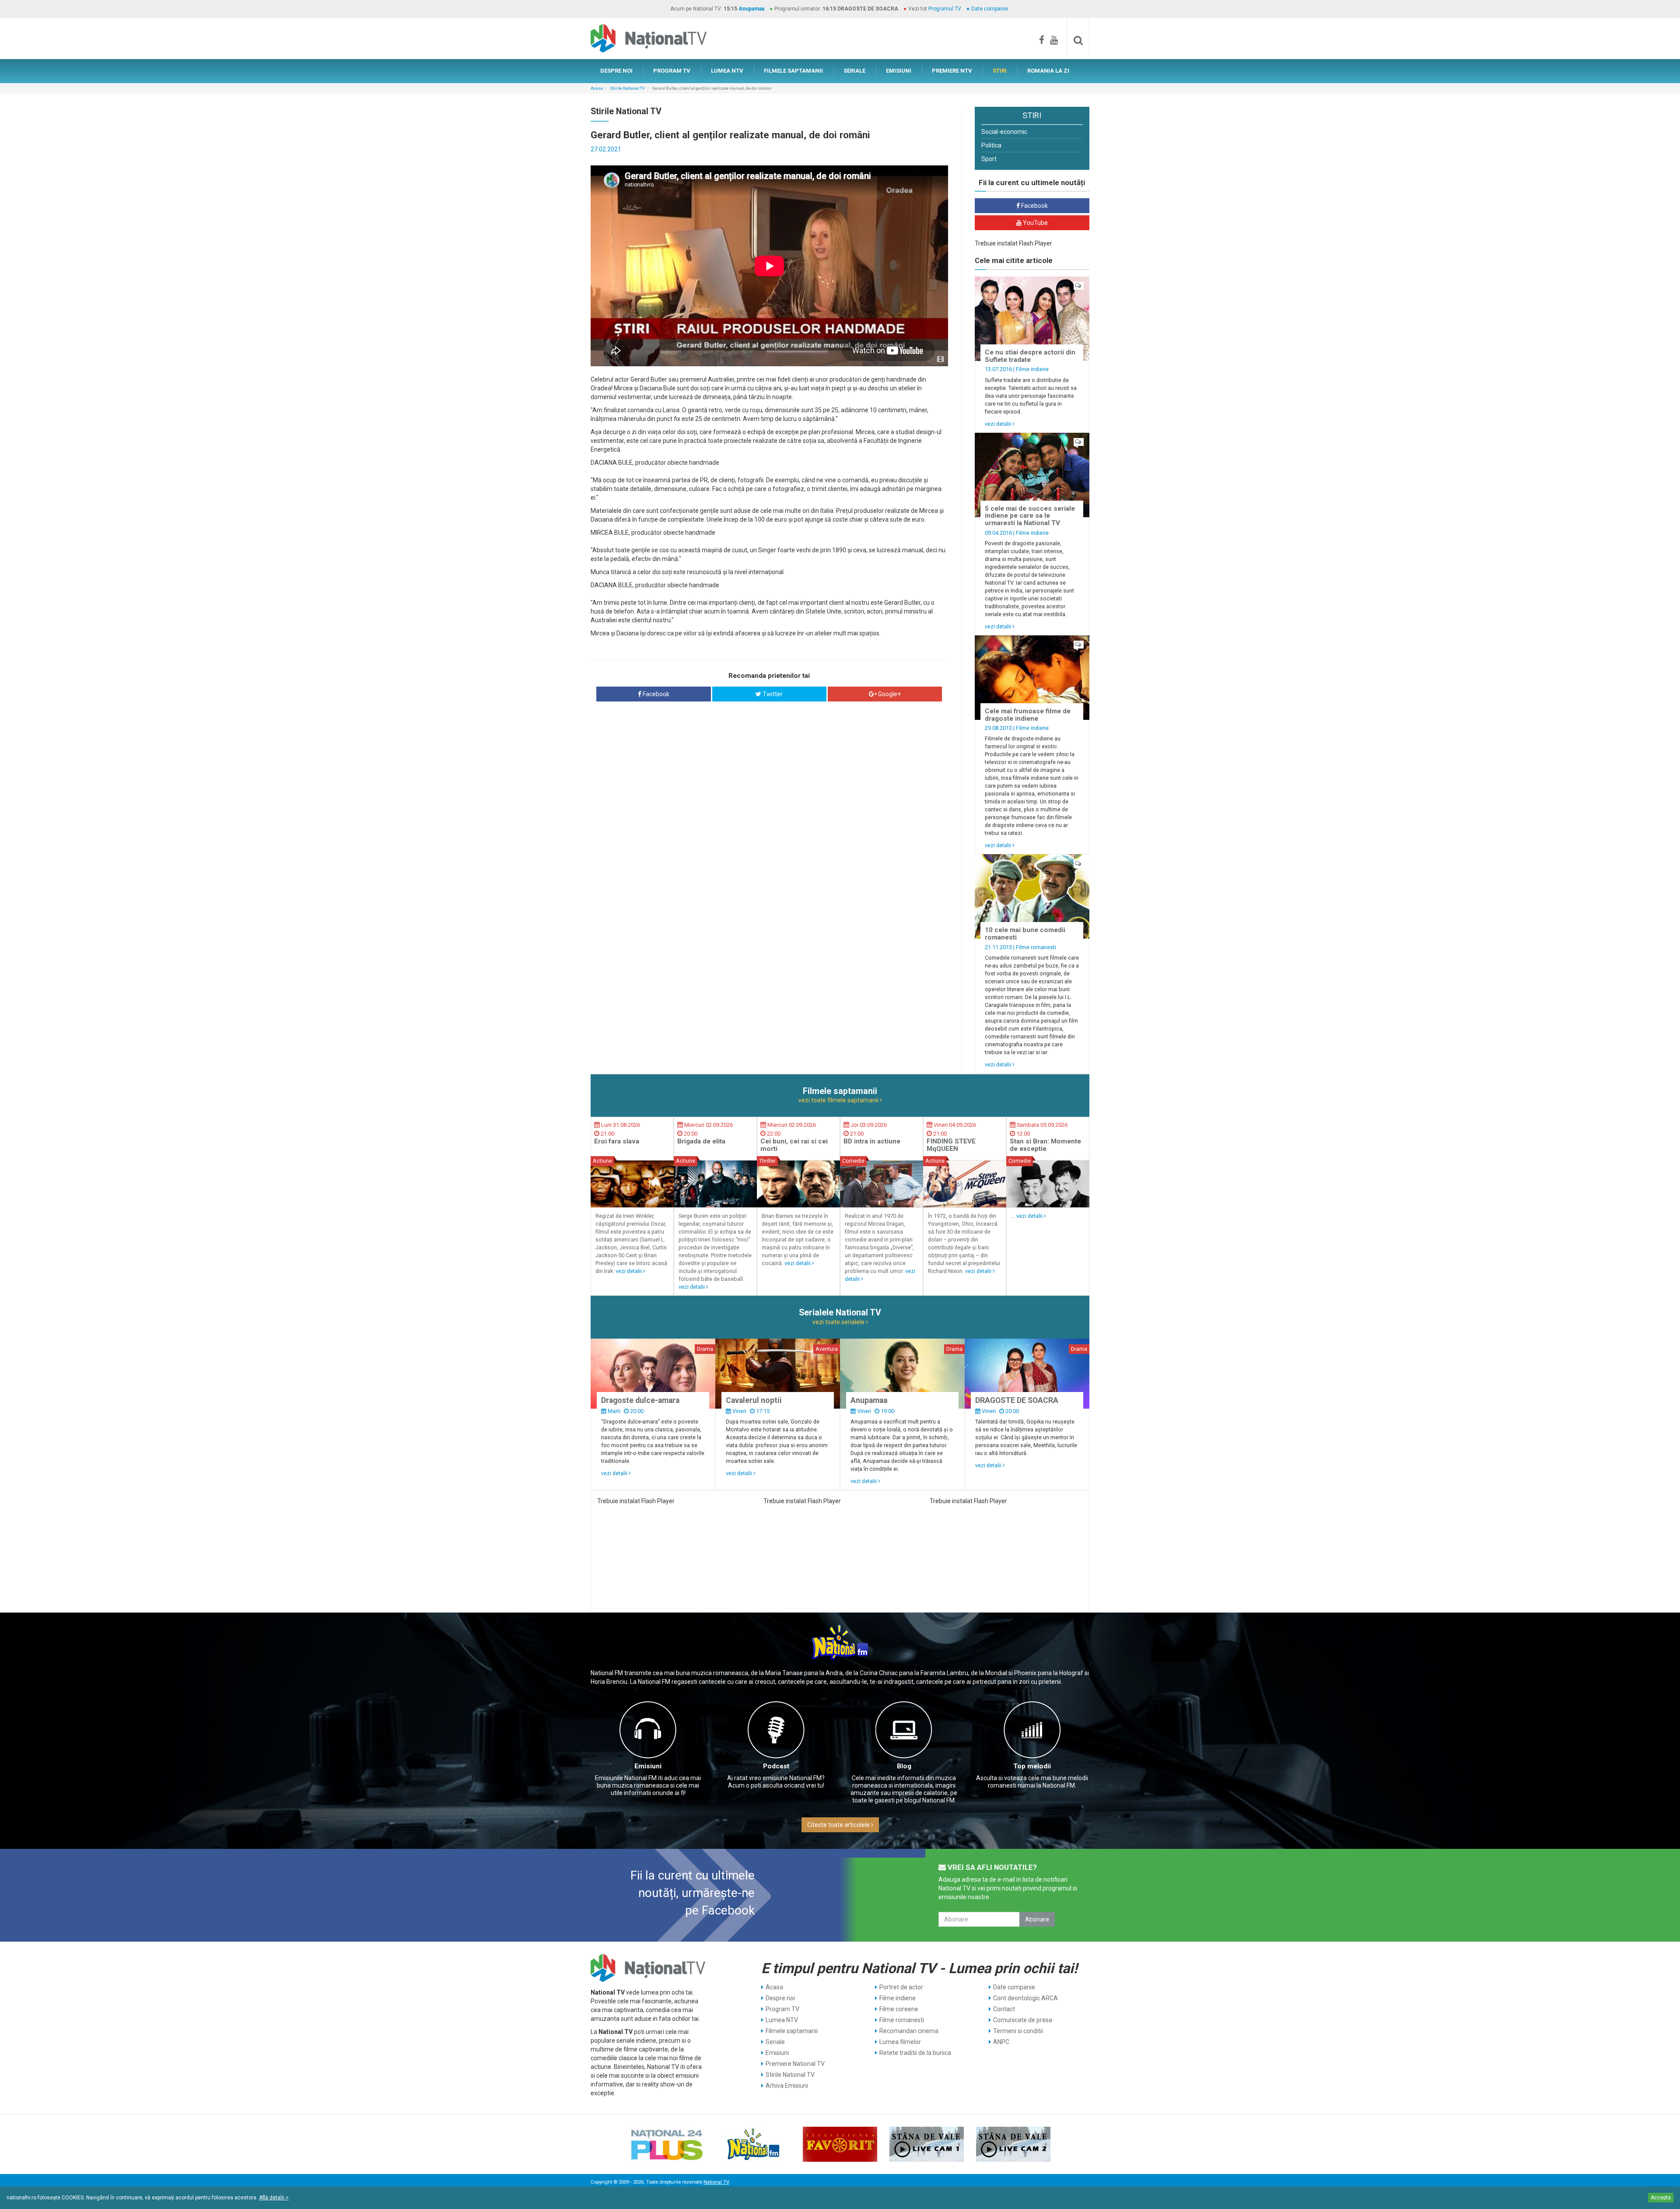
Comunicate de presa (1023, 2020)
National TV (716, 2182)
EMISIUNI (899, 71)
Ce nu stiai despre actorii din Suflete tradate (1030, 356)
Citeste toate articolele (839, 1825)
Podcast (776, 1766)
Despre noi (780, 1998)
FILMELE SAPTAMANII (793, 71)
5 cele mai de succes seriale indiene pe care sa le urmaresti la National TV (1030, 516)
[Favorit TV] (840, 2144)
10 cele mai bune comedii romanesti (1025, 934)
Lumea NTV (782, 2020)
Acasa (597, 88)
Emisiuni (648, 1766)
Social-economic (1004, 132)
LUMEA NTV (727, 71)
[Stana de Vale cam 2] (1013, 2144)
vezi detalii (999, 424)
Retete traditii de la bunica (915, 2053)
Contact (1004, 2009)
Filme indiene (1032, 369)
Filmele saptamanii (792, 2031)
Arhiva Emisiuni (787, 2086)
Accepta (1661, 2198)
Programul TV (945, 9)
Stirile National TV (627, 88)
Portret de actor (901, 1987)
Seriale (775, 2042)
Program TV (782, 2009)
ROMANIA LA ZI (1048, 71)
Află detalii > (274, 2198)
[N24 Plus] (667, 2144)
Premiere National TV (795, 2064)
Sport (989, 159)
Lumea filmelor (900, 2042)
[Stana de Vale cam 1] (927, 2144)
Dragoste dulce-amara (640, 1400)
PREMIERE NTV (952, 71)
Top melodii (1032, 1766)
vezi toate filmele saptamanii (839, 1100)
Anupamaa (751, 9)
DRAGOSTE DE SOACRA (1017, 1400)
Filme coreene (899, 2009)
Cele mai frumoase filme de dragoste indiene (1028, 715)
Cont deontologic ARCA (1025, 1998)
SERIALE (854, 71)
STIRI (1000, 71)
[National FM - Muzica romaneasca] (753, 2144)
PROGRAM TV (672, 71)
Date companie (990, 9)
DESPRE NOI (616, 71)
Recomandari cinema (909, 2031)
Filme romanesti (1036, 947)
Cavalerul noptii (754, 1400)
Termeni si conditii (1018, 2031)
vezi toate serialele (839, 1322)
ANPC (1001, 2042)
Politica (991, 145)
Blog (904, 1766)
